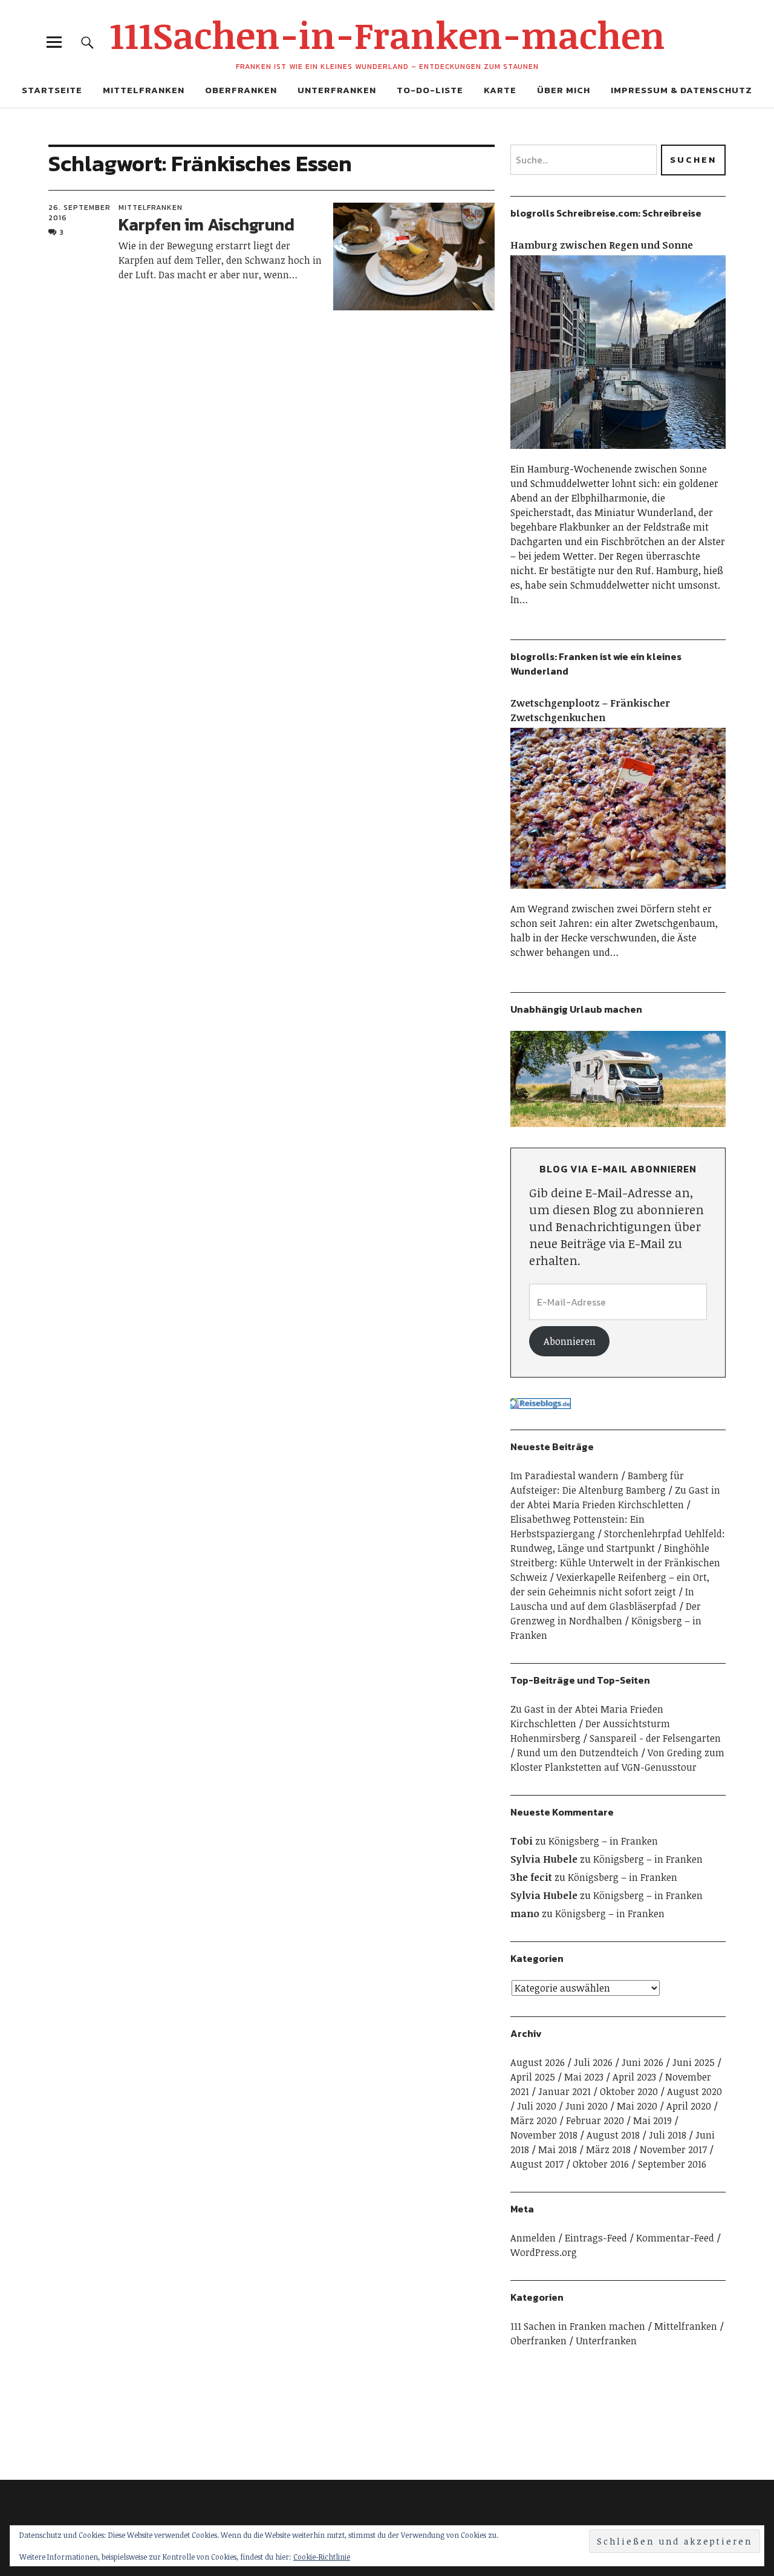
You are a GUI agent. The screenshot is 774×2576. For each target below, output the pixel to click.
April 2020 (689, 2106)
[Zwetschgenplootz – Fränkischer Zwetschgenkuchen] (618, 894)
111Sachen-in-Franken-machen (387, 34)
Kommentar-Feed (675, 2238)
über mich (564, 90)
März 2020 (534, 2120)
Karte (500, 90)
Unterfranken (337, 90)
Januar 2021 (564, 2091)
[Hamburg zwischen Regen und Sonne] (618, 454)
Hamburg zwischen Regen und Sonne (602, 245)
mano (525, 1914)
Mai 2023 (584, 2077)
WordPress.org (544, 2252)
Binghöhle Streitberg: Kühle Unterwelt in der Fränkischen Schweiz (615, 1563)
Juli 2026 (593, 2062)
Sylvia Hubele (544, 1859)
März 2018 (608, 2149)
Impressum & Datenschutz (681, 90)
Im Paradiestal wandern (564, 1476)
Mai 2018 (558, 2149)
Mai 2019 (652, 2120)
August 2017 (537, 2164)
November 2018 (544, 2135)
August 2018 (613, 2135)
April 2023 (634, 2077)
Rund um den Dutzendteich (578, 1753)
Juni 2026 (642, 2062)
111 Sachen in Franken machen (578, 2326)
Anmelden (533, 2238)
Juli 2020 (537, 2106)
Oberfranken (241, 90)
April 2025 (533, 2077)
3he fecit (531, 1877)
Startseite (52, 90)
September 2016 (672, 2164)
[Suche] (87, 42)
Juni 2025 (694, 2062)
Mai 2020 (637, 2106)
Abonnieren (570, 1341)
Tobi (522, 1841)
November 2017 (673, 2149)
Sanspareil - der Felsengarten (655, 1738)
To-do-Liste (430, 90)
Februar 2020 (595, 2120)
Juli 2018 (668, 2135)
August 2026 (538, 2062)
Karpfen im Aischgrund (207, 224)
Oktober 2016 (601, 2164)
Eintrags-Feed (596, 2238)
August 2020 (694, 2091)
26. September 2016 (80, 212)
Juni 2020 (587, 2106)
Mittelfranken (144, 90)
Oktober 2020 (629, 2091)
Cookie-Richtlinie (322, 2557)
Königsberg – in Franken (603, 1841)
